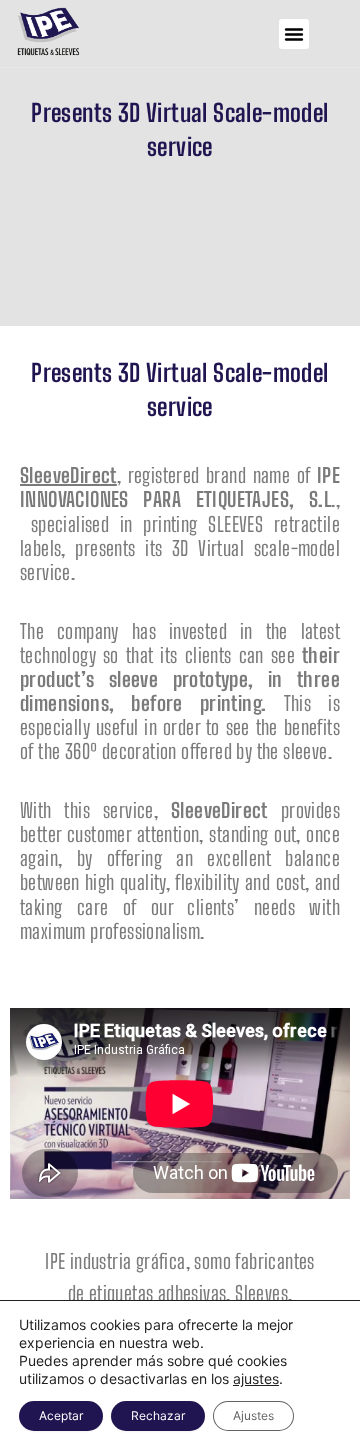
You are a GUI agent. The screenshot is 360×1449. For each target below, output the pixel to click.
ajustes (256, 1378)
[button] (294, 34)
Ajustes (253, 1415)
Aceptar (61, 1415)
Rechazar (158, 1415)
